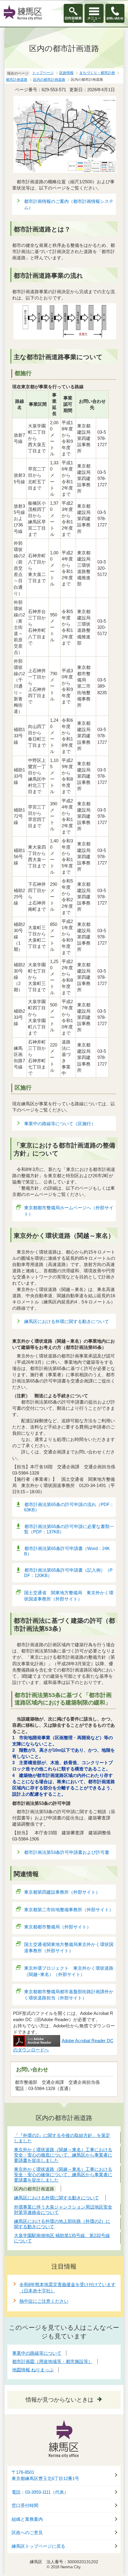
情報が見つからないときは (60, 2400)
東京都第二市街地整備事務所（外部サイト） (69, 1910)
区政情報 (66, 73)
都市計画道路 (17, 80)
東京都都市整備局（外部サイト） (58, 1927)
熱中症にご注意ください (44, 2301)
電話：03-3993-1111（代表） (40, 2492)
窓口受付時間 (25, 2506)
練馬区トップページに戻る (38, 2546)
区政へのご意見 (27, 2533)
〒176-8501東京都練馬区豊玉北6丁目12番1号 (45, 2475)
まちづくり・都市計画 (97, 73)
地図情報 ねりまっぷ (33, 2370)
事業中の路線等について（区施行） (60, 1124)
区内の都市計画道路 (49, 80)
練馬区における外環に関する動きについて (67, 1321)
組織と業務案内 (27, 2519)
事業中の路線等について (37, 2353)
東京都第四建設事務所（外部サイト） (62, 1892)
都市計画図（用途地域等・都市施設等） (52, 2361)
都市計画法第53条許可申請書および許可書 (67, 1852)
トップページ (43, 73)
